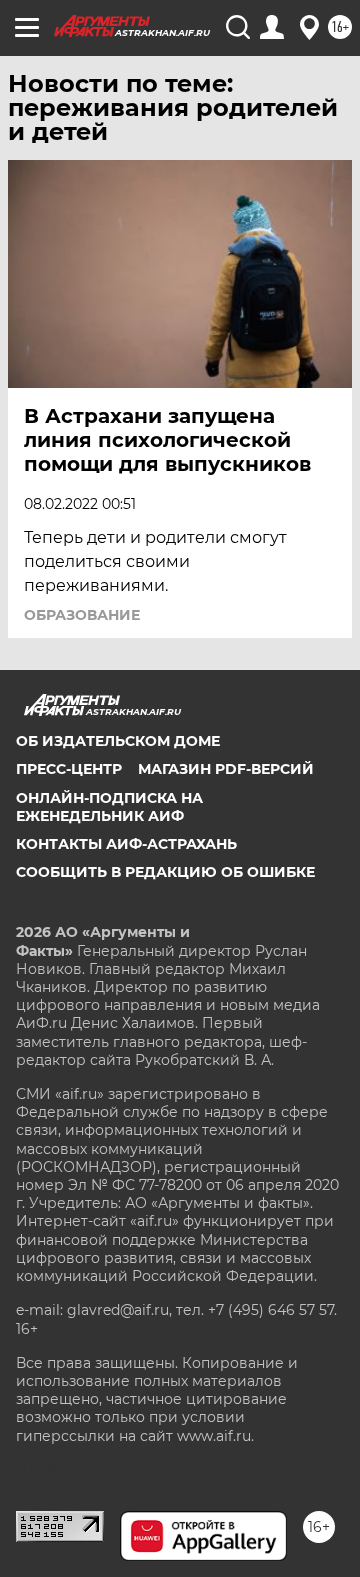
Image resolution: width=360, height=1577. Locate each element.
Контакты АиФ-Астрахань (126, 844)
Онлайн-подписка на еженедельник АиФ (109, 807)
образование (82, 615)
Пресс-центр (69, 769)
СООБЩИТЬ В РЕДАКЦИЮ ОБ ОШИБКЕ (165, 872)
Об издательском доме (118, 741)
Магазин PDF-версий (226, 769)
